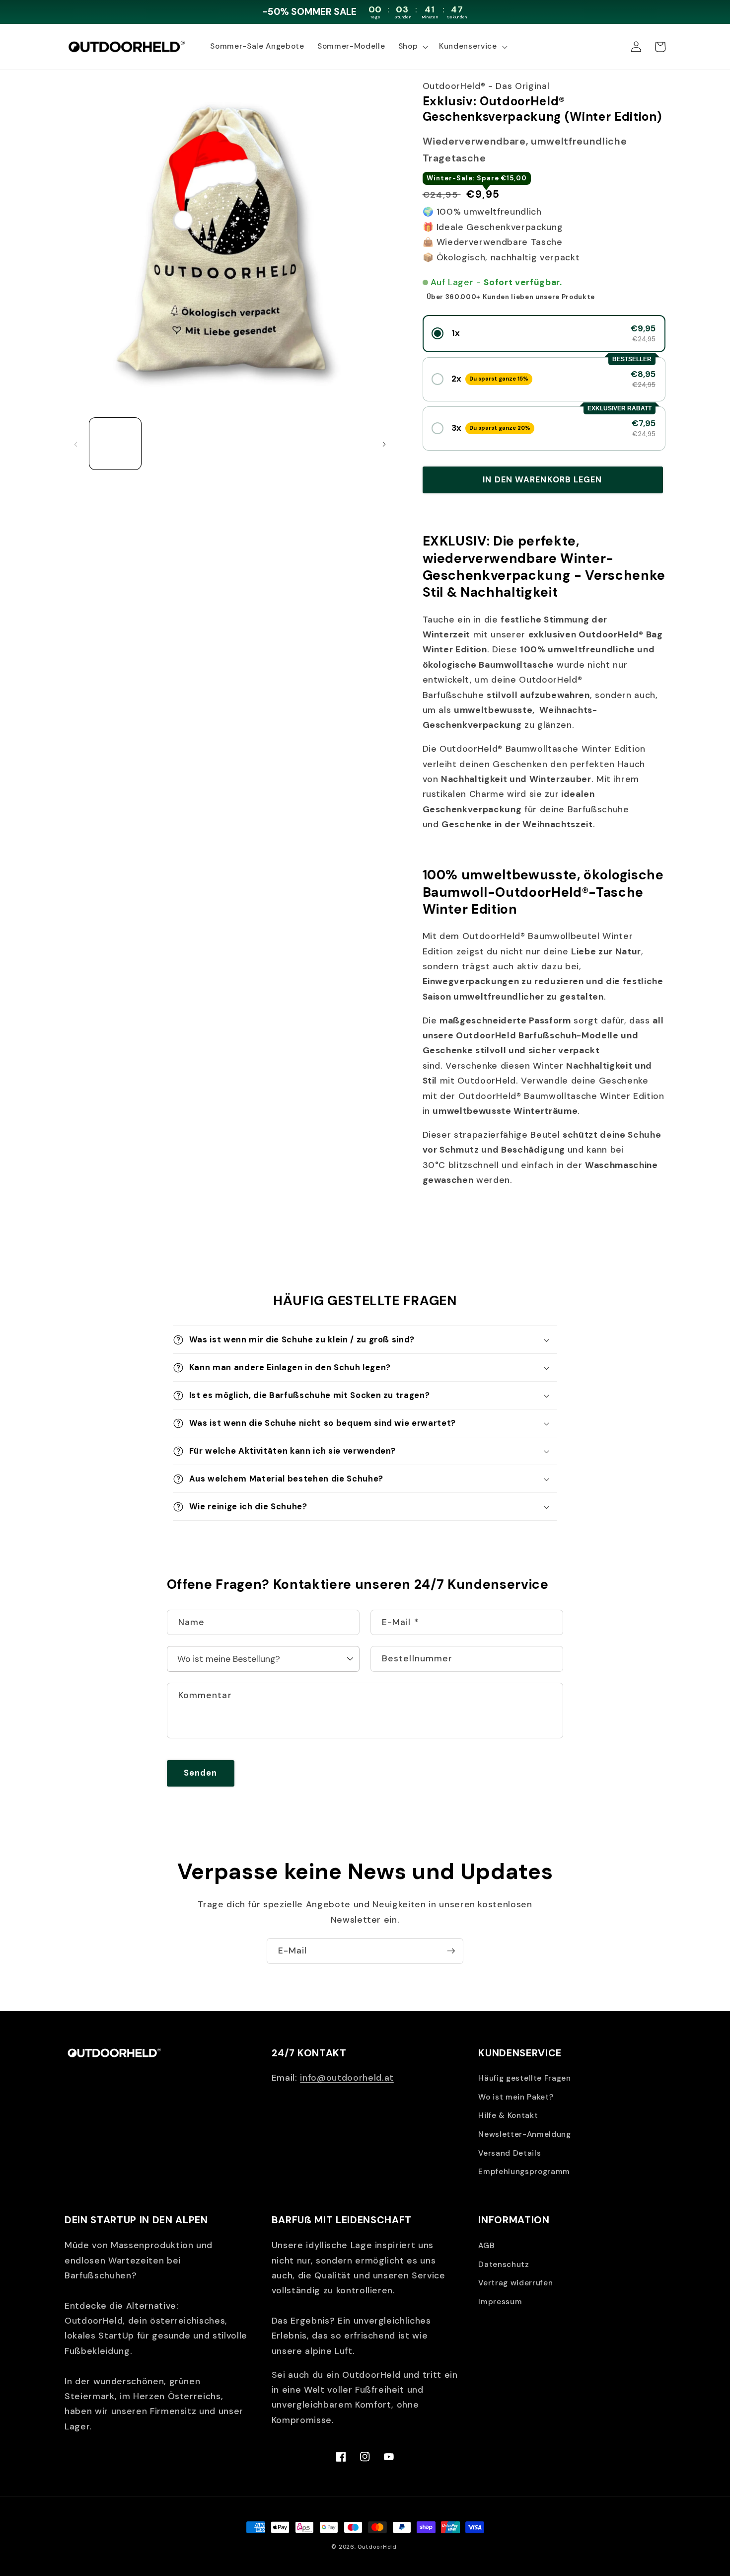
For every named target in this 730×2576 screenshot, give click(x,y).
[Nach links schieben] (75, 444)
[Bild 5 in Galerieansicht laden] (345, 444)
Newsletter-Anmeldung (524, 2134)
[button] (412, 47)
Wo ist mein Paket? (516, 2097)
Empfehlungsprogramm (524, 2172)
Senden (201, 1773)
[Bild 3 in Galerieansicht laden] (230, 444)
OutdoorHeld (377, 2547)
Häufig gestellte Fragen (524, 2078)
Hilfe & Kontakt (508, 2115)
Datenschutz (504, 2264)
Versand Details (510, 2153)
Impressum (500, 2302)
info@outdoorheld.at (347, 2078)
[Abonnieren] (451, 1951)
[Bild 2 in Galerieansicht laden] (173, 444)
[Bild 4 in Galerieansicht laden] (287, 444)
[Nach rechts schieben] (384, 444)
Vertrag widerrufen (515, 2283)
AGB (486, 2246)
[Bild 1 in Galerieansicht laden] (115, 444)
